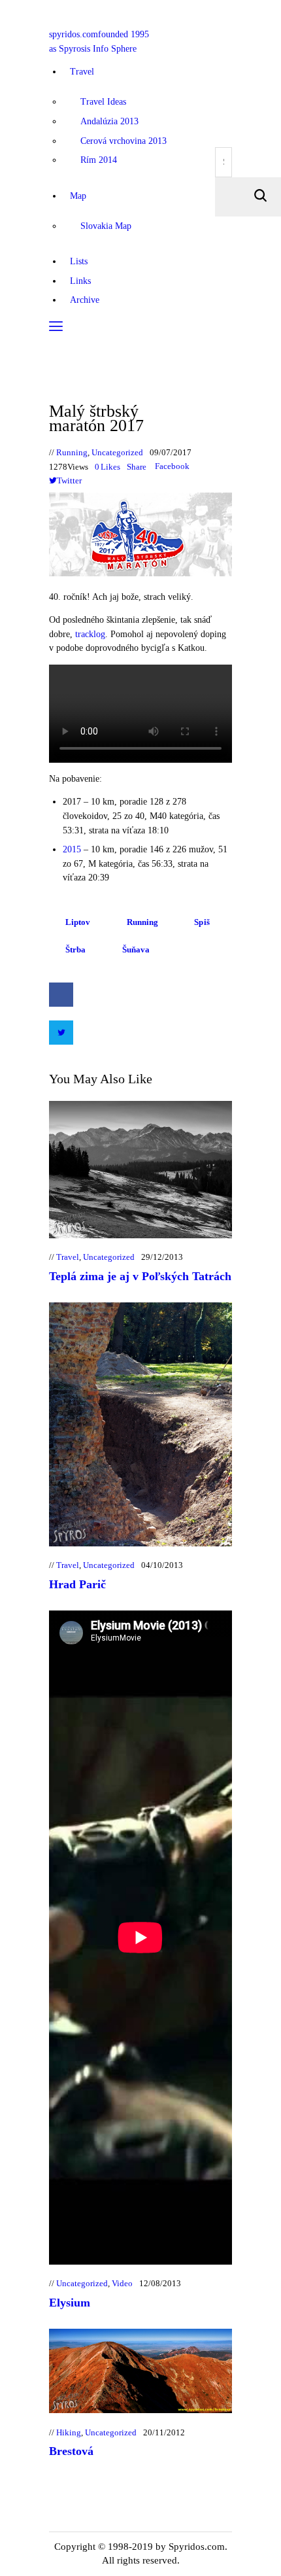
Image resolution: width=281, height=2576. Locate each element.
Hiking (69, 2432)
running (143, 922)
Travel (68, 1257)
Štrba (76, 949)
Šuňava (136, 949)
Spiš (202, 922)
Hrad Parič (77, 1584)
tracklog (90, 634)
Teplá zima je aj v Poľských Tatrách (140, 1276)
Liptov (78, 922)
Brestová (71, 2451)
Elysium (70, 2303)
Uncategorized (117, 452)
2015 (72, 849)
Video (122, 2283)
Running (72, 452)
